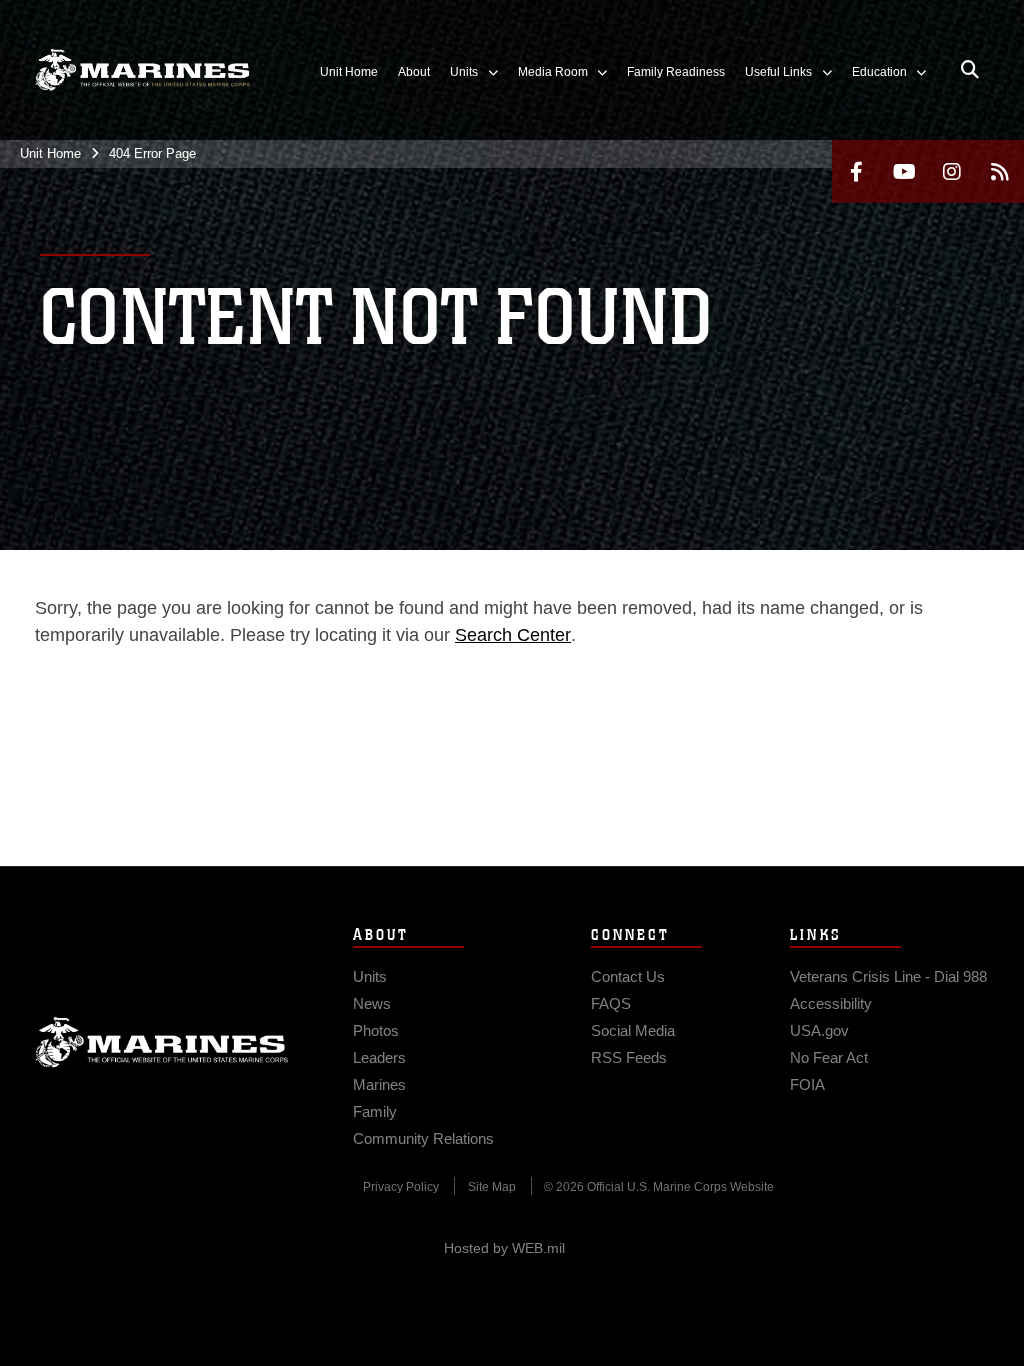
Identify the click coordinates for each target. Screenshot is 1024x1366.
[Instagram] (952, 171)
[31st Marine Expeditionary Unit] (142, 70)
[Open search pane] (970, 70)
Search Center (513, 635)
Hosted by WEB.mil (504, 1248)
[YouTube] (904, 171)
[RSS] (1000, 171)
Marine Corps (162, 1042)
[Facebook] (856, 171)
